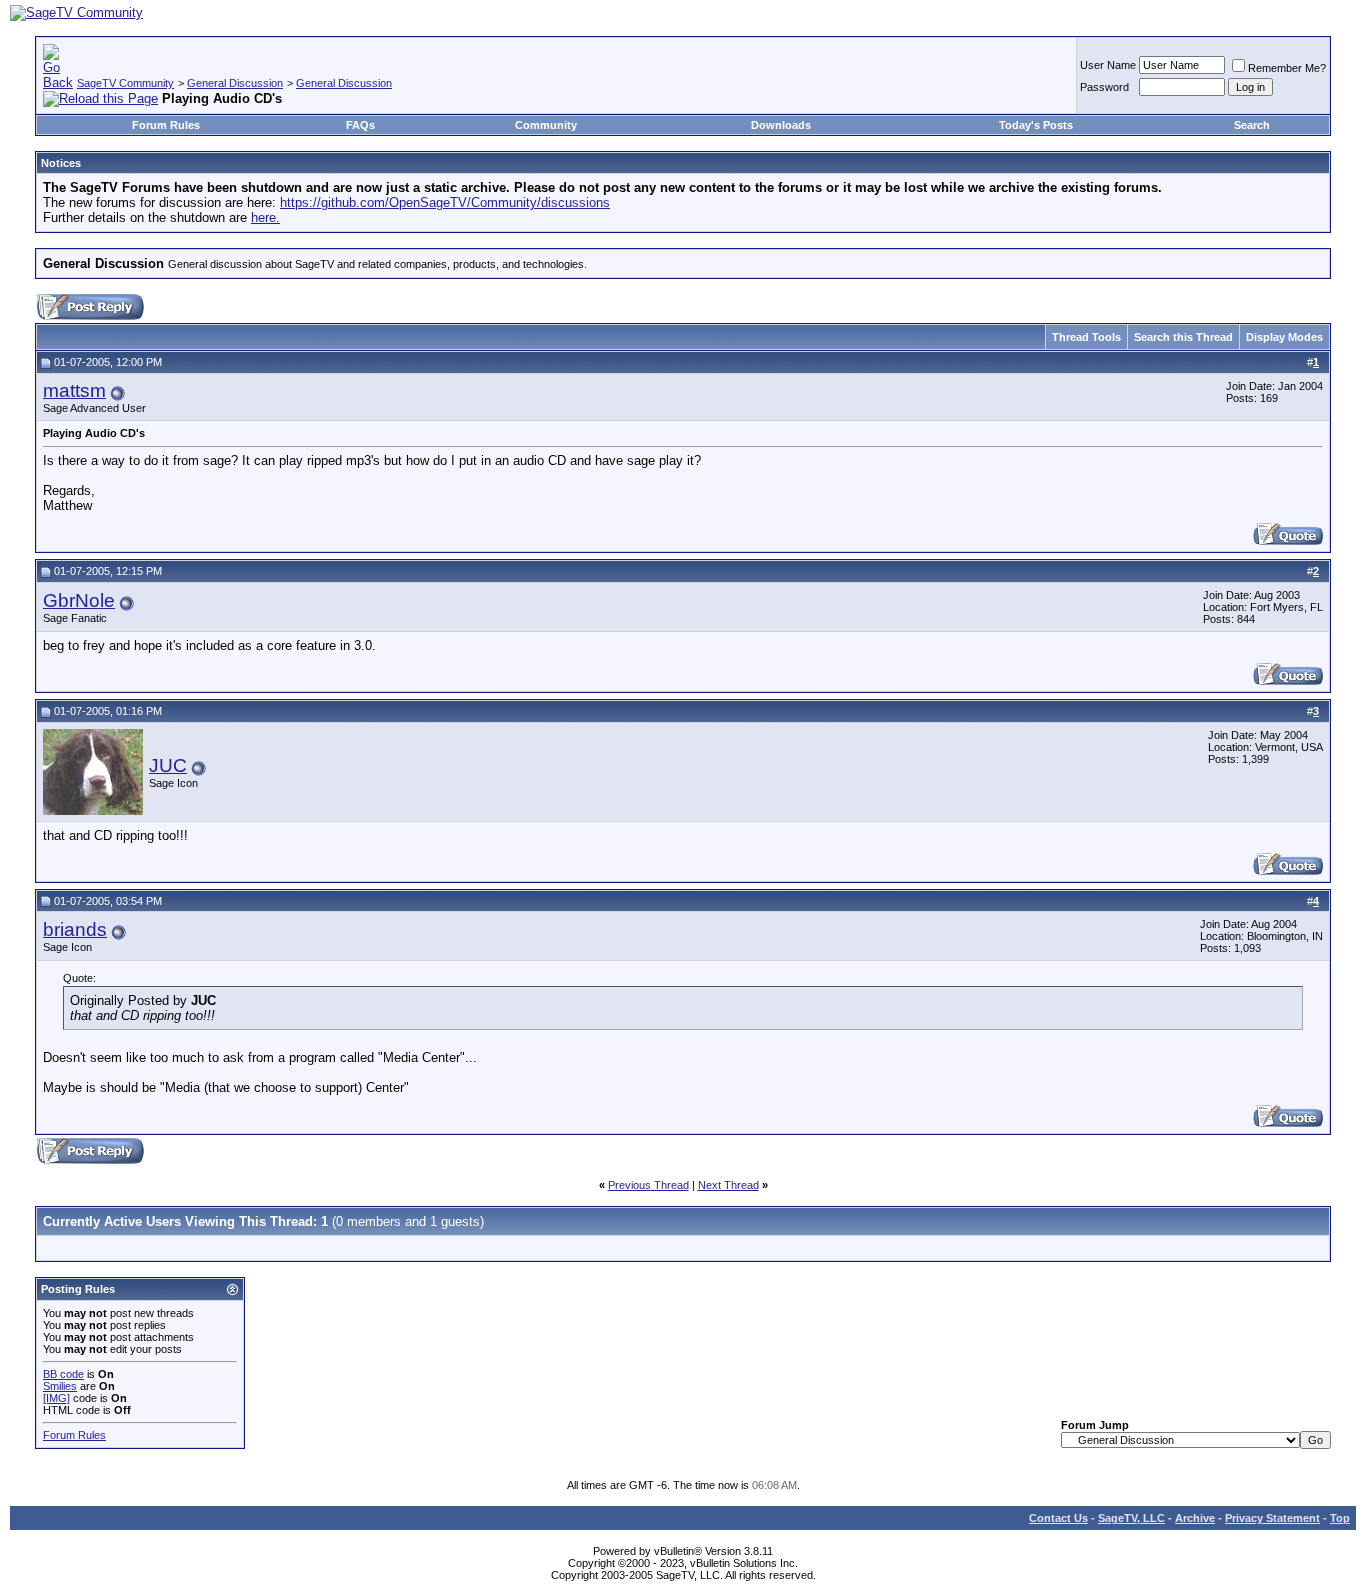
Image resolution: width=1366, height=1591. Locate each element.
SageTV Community (125, 83)
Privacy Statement (1272, 1518)
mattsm (74, 390)
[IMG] (56, 1398)
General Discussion (235, 83)
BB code (63, 1374)
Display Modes (1284, 337)
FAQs (360, 125)
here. (265, 217)
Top (1340, 1518)
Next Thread (728, 1185)
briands (75, 929)
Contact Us (1058, 1518)
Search (1252, 125)
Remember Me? (1287, 68)
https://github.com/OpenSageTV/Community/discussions (445, 202)
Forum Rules (166, 125)
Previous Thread (648, 1185)
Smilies (60, 1386)
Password (1104, 87)
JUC (168, 765)
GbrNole (79, 600)
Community (546, 125)
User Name (1108, 65)
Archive (1195, 1518)
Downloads (781, 125)
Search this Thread (1183, 337)
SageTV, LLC (1131, 1518)
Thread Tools (1086, 337)
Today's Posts (1036, 125)
